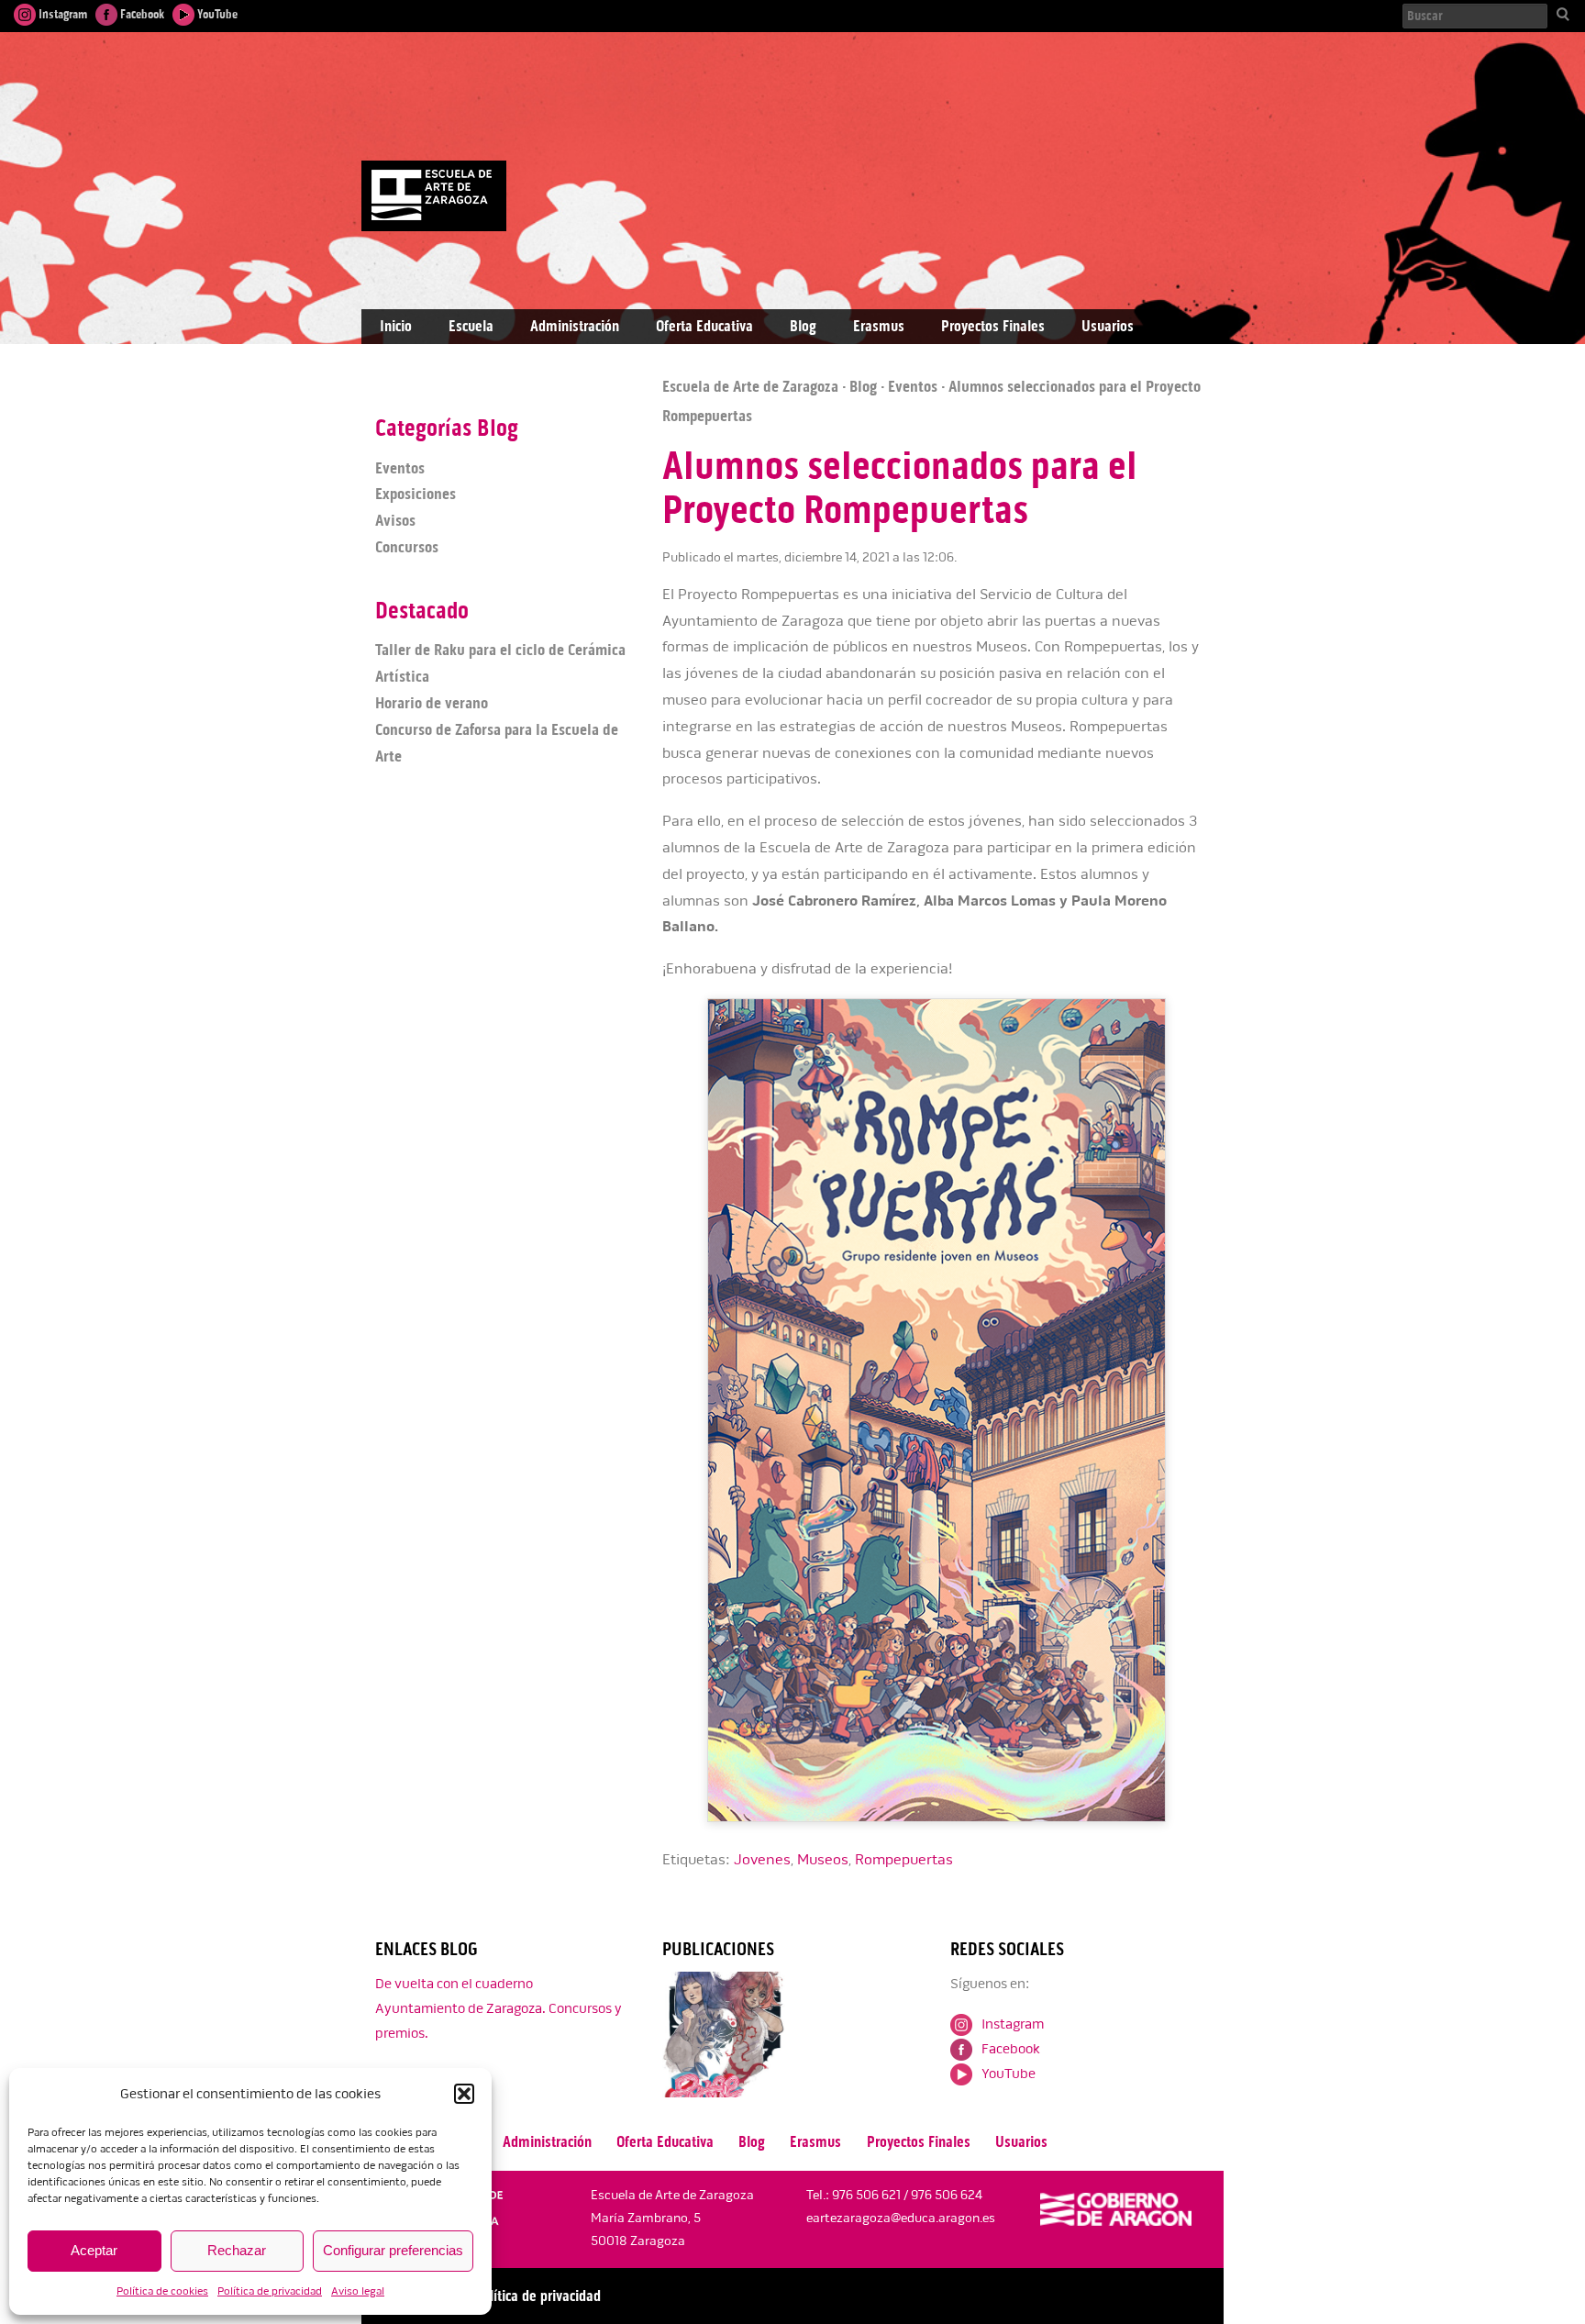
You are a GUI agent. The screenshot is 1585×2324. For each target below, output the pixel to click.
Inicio (396, 326)
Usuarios (1108, 326)
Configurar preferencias (393, 2250)
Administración (575, 326)
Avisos (395, 520)
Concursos (407, 547)
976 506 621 (866, 2195)
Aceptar (94, 2250)
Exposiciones (416, 494)
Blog (803, 326)
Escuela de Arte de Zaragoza (750, 386)
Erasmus (879, 326)
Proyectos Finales (993, 326)
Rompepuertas (904, 1860)
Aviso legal (358, 2291)
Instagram (61, 14)
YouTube (216, 14)
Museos (823, 1860)
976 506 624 (947, 2195)
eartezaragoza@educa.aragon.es (901, 2218)
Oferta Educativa (704, 326)
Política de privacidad (270, 2291)
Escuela (471, 326)
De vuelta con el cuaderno (454, 1984)
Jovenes (762, 1860)
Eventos (913, 386)
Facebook (141, 14)
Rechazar (237, 2250)
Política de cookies (162, 2291)
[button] (464, 2094)
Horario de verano (432, 703)
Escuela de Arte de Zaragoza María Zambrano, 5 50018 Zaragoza (672, 2218)
